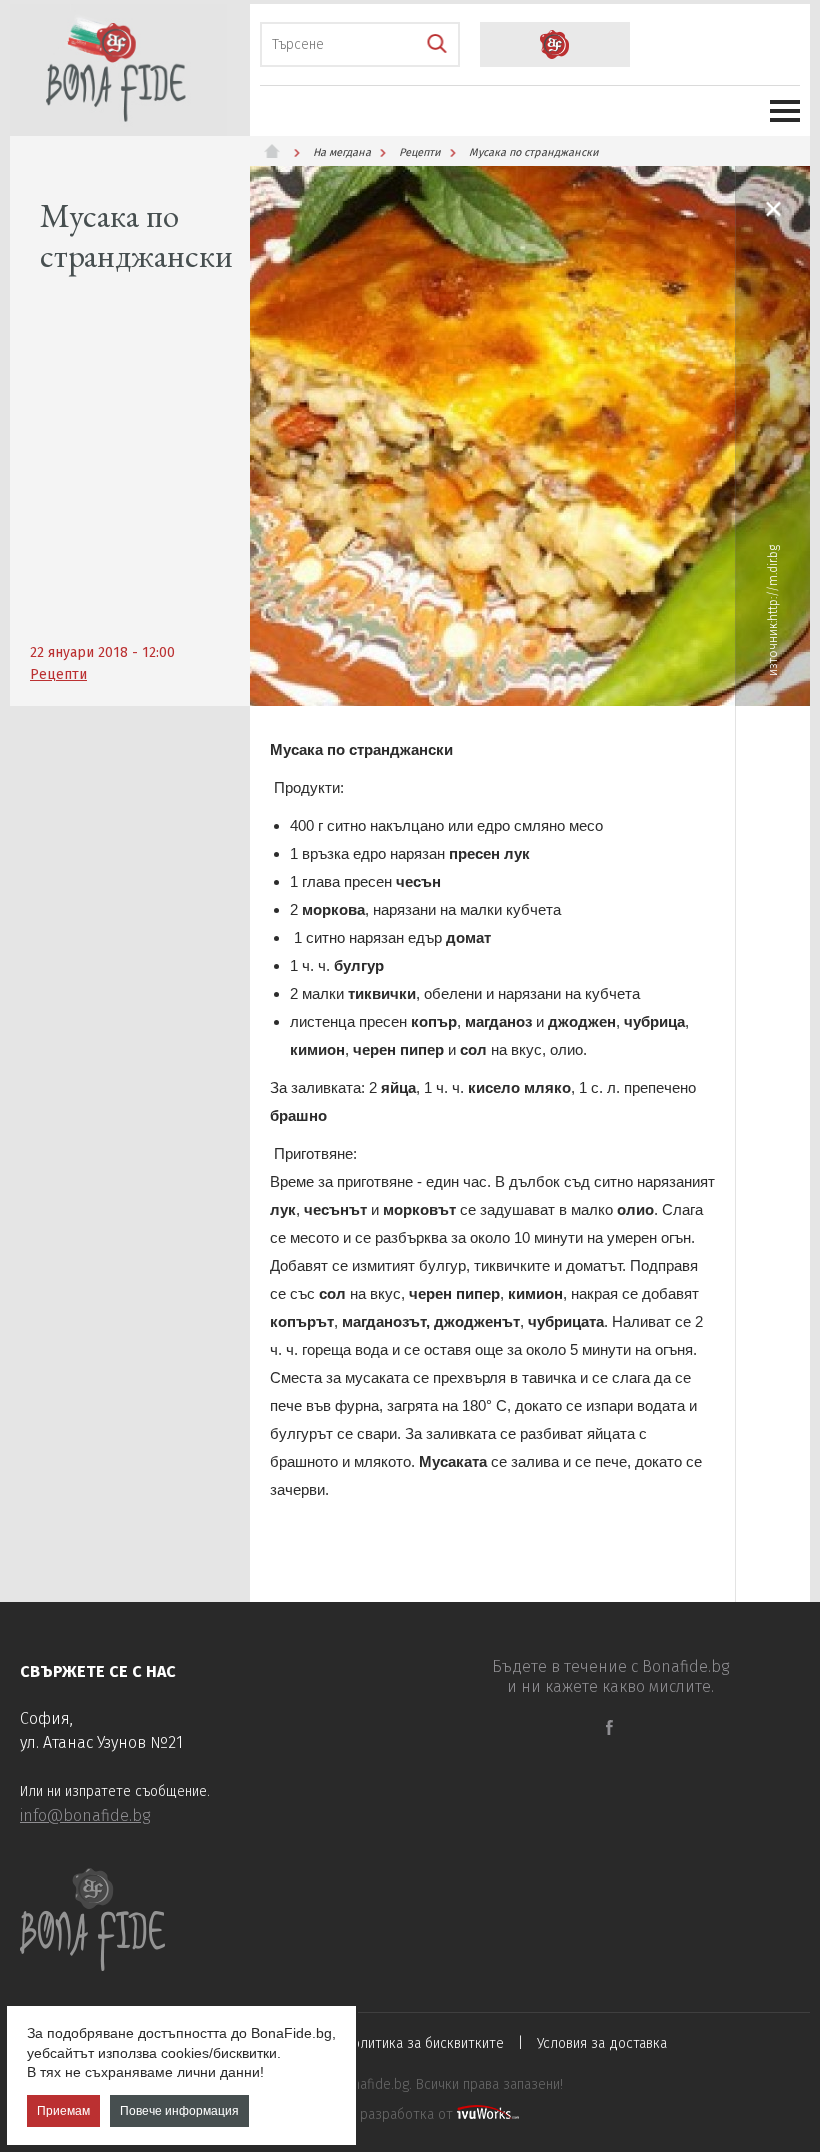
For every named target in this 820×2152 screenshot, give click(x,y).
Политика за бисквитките (424, 2043)
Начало (280, 151)
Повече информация (179, 2111)
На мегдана (342, 152)
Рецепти (58, 674)
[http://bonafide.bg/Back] (773, 208)
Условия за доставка (602, 2043)
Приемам (63, 2111)
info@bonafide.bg (85, 1815)
